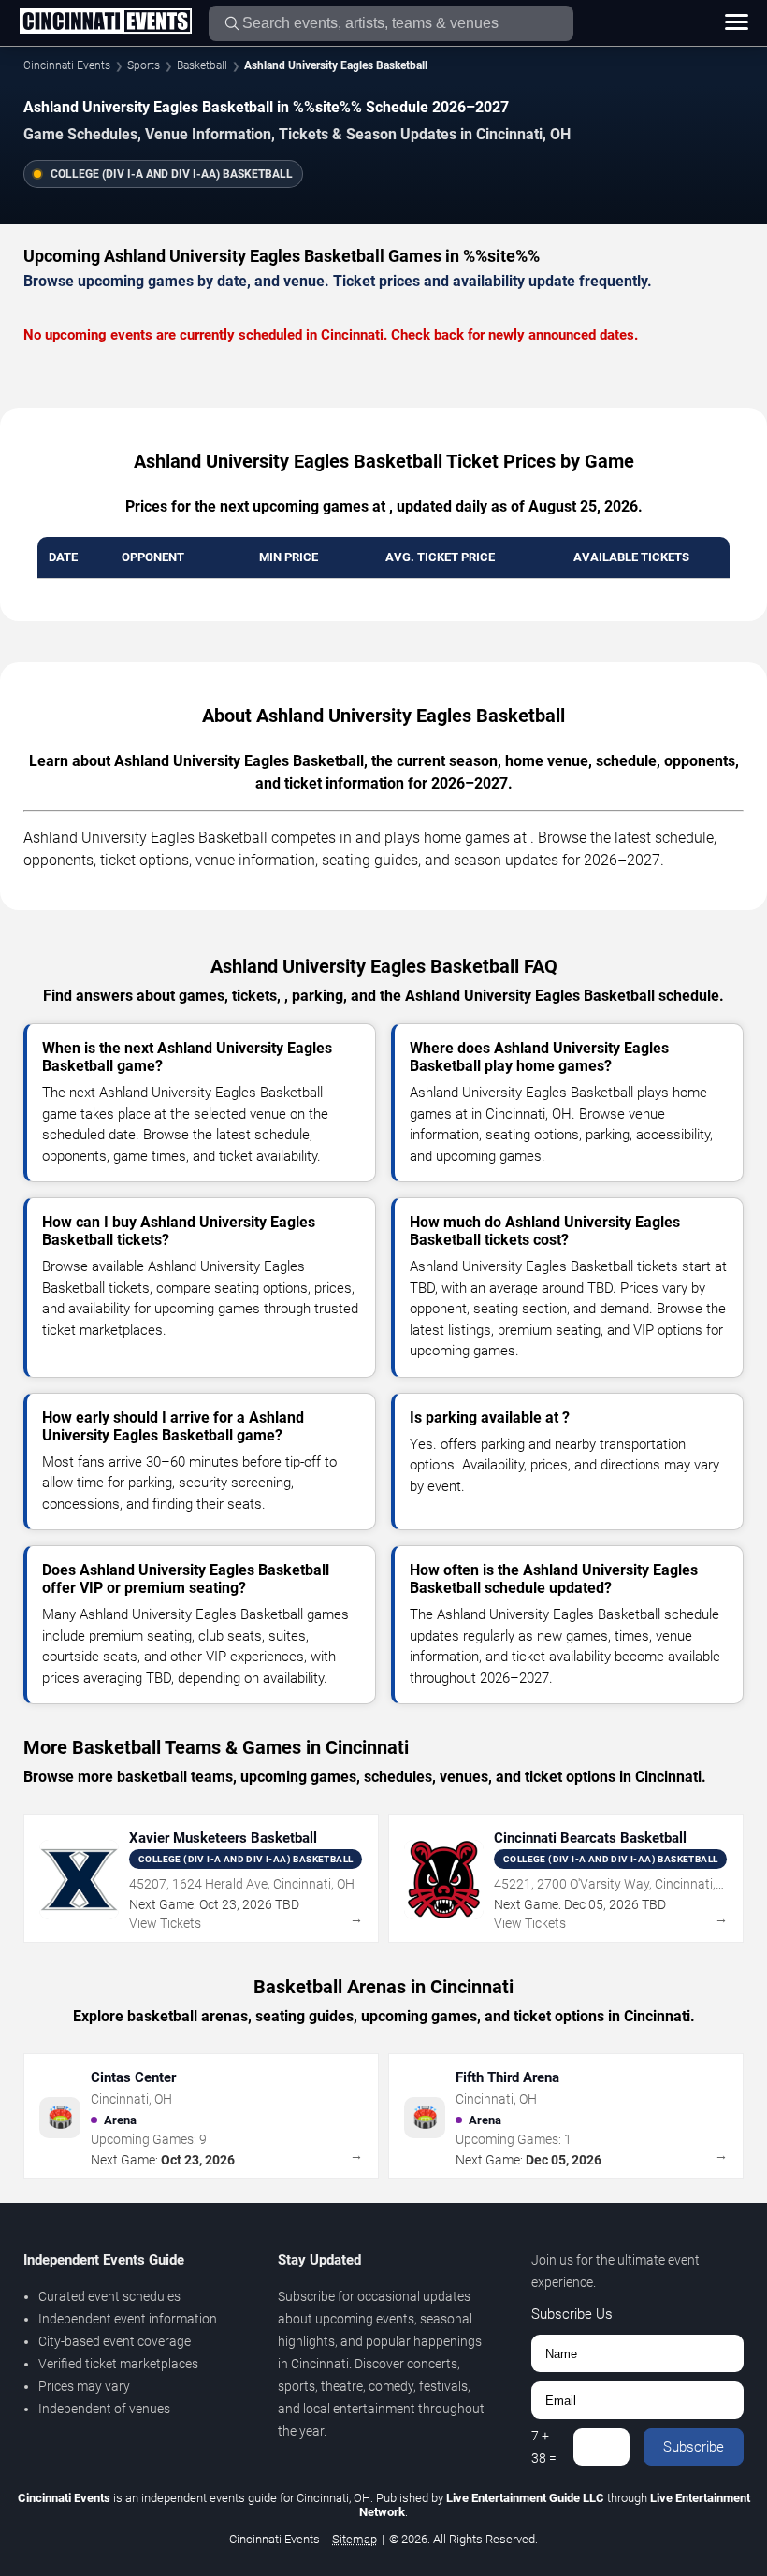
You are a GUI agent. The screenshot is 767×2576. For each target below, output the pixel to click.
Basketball (202, 65)
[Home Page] (105, 22)
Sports (144, 65)
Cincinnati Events (67, 65)
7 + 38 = (544, 2447)
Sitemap (355, 2539)
